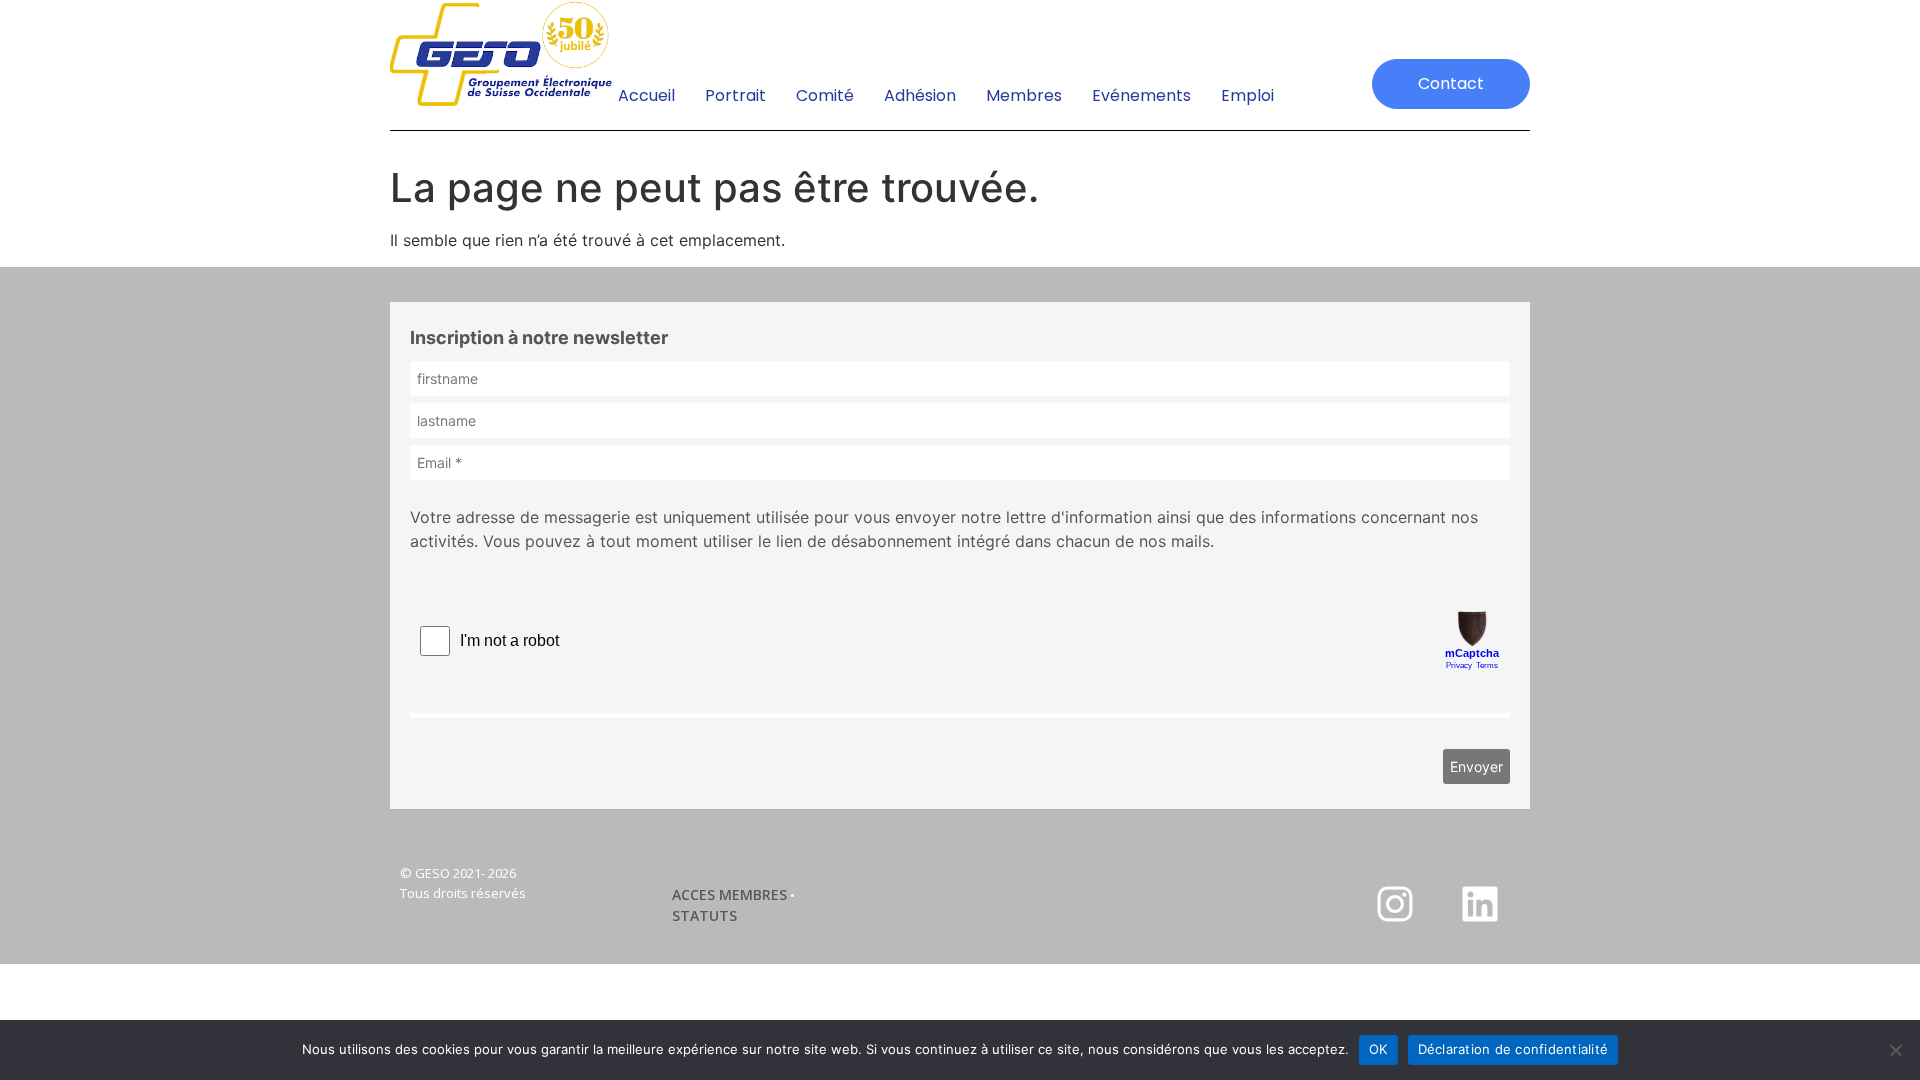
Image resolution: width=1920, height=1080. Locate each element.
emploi (1247, 95)
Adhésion (920, 95)
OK (1378, 1049)
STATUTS (704, 915)
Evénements (1141, 95)
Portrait (735, 95)
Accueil (646, 95)
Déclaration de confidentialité (1513, 1049)
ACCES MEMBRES (729, 894)
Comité (825, 95)
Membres (1024, 95)
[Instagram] (1395, 904)
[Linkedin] (1480, 904)
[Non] (1895, 1050)
